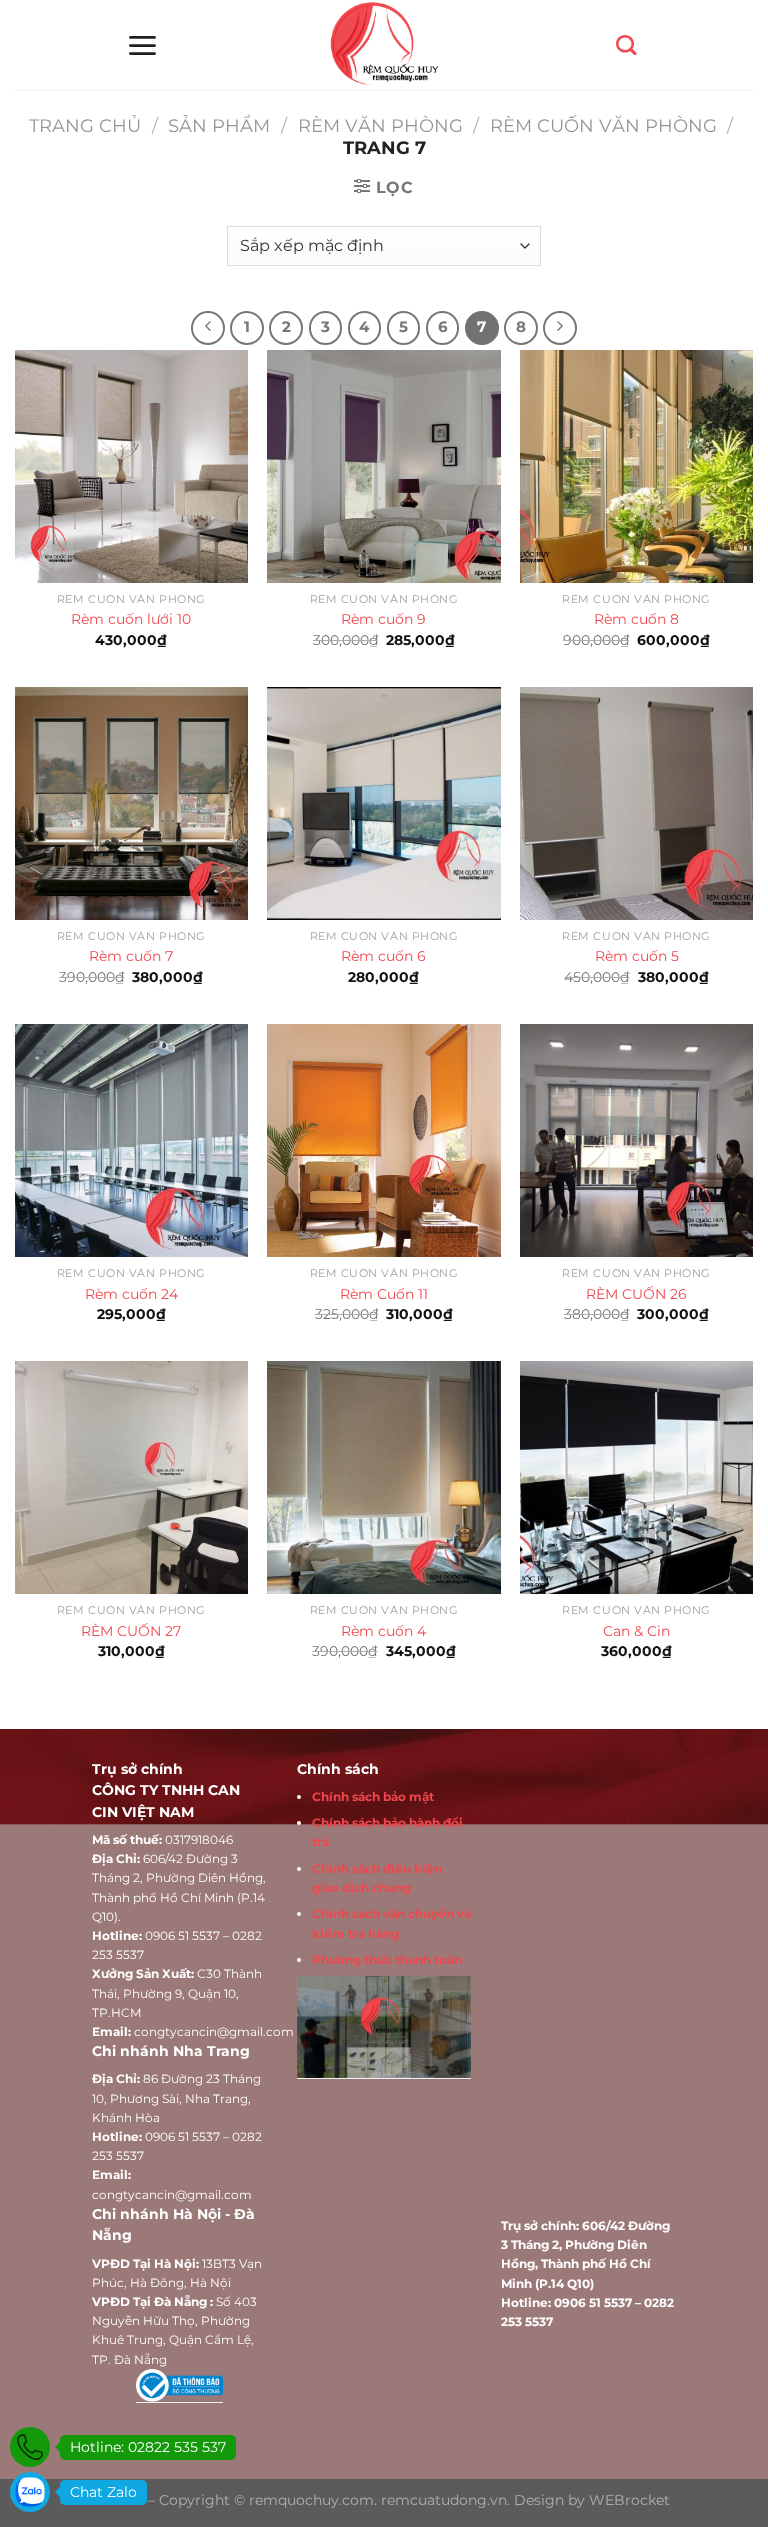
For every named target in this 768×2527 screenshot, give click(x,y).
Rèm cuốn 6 (383, 956)
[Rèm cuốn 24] (131, 1140)
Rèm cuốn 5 (637, 956)
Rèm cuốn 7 (131, 956)
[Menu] (142, 45)
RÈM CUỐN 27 (131, 1631)
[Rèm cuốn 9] (383, 466)
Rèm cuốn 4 (383, 1631)
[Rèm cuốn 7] (131, 803)
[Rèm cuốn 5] (636, 803)
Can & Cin (636, 1631)
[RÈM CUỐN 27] (131, 1477)
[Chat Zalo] (30, 2492)
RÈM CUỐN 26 (636, 1294)
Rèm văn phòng (380, 125)
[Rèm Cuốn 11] (383, 1140)
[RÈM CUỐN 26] (636, 1140)
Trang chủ (85, 125)
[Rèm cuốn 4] (383, 1477)
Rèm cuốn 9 (383, 619)
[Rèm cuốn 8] (636, 466)
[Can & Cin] (636, 1477)
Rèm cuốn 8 (636, 619)
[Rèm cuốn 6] (383, 803)
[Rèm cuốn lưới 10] (131, 466)
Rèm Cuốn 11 (384, 1294)
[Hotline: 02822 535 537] (30, 2447)
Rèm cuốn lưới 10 (131, 619)
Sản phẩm (219, 125)
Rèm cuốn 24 (131, 1294)
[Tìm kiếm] (626, 45)
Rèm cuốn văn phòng (603, 125)
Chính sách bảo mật (373, 1796)
